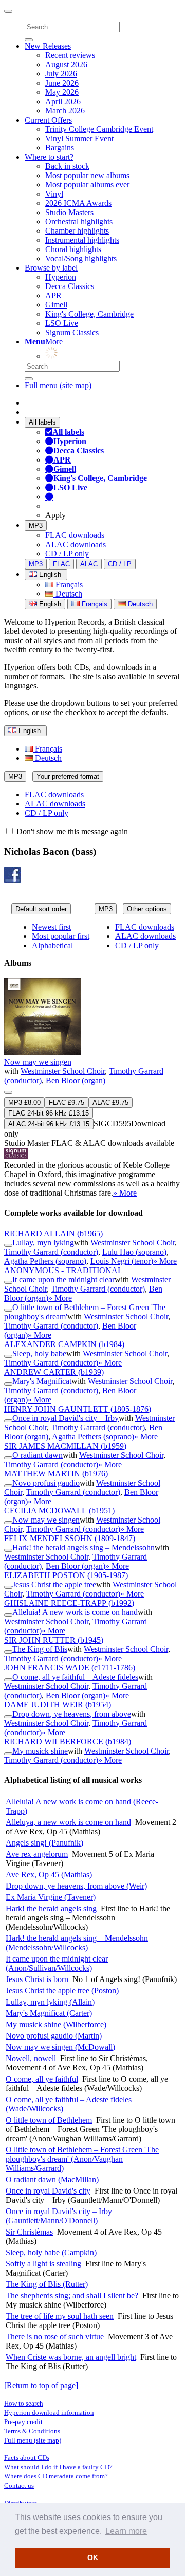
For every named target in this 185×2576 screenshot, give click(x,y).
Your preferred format (68, 776)
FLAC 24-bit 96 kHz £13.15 (49, 1113)
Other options (147, 909)
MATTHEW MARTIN (56, 1474)
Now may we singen (38, 1062)
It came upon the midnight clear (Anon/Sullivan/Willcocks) (57, 1963)
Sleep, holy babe (39, 1353)
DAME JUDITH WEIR (58, 1705)
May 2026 (62, 92)
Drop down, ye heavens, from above (72, 1714)
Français (68, 584)
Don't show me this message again (71, 831)
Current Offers (48, 120)
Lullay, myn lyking (43, 1243)
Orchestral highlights (79, 222)
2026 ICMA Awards (78, 203)
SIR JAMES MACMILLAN (65, 1446)
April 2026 (63, 101)
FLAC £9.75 (67, 1102)
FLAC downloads (75, 535)
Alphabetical (52, 945)
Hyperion (61, 277)
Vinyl (54, 194)
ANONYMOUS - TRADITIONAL (63, 1270)
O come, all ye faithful (42, 2079)
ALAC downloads (76, 544)
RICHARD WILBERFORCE (68, 1742)
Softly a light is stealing (43, 2264)
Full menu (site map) (58, 385)
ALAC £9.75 (110, 1102)
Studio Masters (69, 212)
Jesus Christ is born (37, 1979)
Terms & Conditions (32, 2431)
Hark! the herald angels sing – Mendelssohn (84, 1547)
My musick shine (40, 1751)
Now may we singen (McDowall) (60, 2047)
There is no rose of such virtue (55, 2337)
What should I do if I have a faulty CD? (58, 2467)
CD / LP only (67, 554)
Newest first (51, 927)
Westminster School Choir (63, 1071)
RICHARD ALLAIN (53, 1233)
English (49, 604)
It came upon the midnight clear (63, 1280)
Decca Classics (70, 286)
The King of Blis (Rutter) (47, 2284)
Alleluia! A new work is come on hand (75, 1612)
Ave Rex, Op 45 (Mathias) (49, 1875)
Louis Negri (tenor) (122, 1261)
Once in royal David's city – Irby (66, 1418)
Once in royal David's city (48, 2191)
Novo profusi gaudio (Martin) (54, 2036)
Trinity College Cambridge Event (99, 129)
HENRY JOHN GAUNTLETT (78, 1409)
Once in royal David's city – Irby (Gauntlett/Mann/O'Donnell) (59, 2216)
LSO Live (62, 323)
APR (53, 295)
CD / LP (120, 564)
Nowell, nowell (31, 2058)
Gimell (56, 305)
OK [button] (93, 2558)
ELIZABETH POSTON (66, 1575)
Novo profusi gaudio (46, 1483)
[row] (92, 1088)
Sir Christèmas (29, 2232)
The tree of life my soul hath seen (60, 2316)
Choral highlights (73, 249)
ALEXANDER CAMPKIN (64, 1344)
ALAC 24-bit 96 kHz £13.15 (49, 1124)
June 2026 (62, 83)
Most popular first (61, 936)
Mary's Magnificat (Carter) (49, 2013)
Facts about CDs (27, 2458)
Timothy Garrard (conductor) (51, 1252)
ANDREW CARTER (54, 1372)
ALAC (89, 564)
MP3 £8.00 (24, 1102)
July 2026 (61, 74)
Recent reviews (70, 55)
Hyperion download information (49, 2412)
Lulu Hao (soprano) (134, 1252)
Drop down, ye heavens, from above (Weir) (76, 1886)
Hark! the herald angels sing (51, 1908)
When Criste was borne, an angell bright (71, 2357)
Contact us (19, 2485)
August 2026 (66, 64)
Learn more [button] (126, 2531)
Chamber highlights (77, 231)
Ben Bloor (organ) (76, 1080)
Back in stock (67, 166)
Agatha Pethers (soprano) (45, 1261)
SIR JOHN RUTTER (54, 1640)
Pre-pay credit (23, 2422)
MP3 (36, 525)
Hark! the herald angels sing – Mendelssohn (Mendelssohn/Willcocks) (77, 1943)
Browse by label (51, 268)
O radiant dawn (38, 1455)
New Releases (48, 46)
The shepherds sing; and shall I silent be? (72, 2295)
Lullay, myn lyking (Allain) (50, 2002)
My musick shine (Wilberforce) (56, 2024)
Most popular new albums (87, 175)
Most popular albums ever (87, 185)
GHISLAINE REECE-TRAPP (69, 1603)
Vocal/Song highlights (81, 258)
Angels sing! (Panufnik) (44, 1843)
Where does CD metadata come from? (56, 2476)
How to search (24, 2403)
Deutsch (68, 594)
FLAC (61, 564)
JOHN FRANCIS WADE (70, 1668)
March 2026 (65, 111)
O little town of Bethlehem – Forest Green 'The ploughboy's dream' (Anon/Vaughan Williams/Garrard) (82, 2159)
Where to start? (49, 157)
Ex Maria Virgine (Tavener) (51, 1897)
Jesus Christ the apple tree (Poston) (62, 1991)
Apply (55, 515)
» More (125, 1193)
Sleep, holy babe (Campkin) (51, 2252)
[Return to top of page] (41, 2385)
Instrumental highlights (82, 240)
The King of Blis (40, 1649)
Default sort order (41, 909)
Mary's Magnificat (42, 1381)
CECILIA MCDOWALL (59, 1511)
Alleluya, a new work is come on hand (68, 1822)
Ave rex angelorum (37, 1854)
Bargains (60, 148)
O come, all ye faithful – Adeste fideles (75, 1677)
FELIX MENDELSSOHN (70, 1538)
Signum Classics (72, 332)
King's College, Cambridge (89, 314)
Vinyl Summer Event (79, 138)
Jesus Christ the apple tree (54, 1584)
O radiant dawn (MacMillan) (52, 2179)
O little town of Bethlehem (49, 2120)
